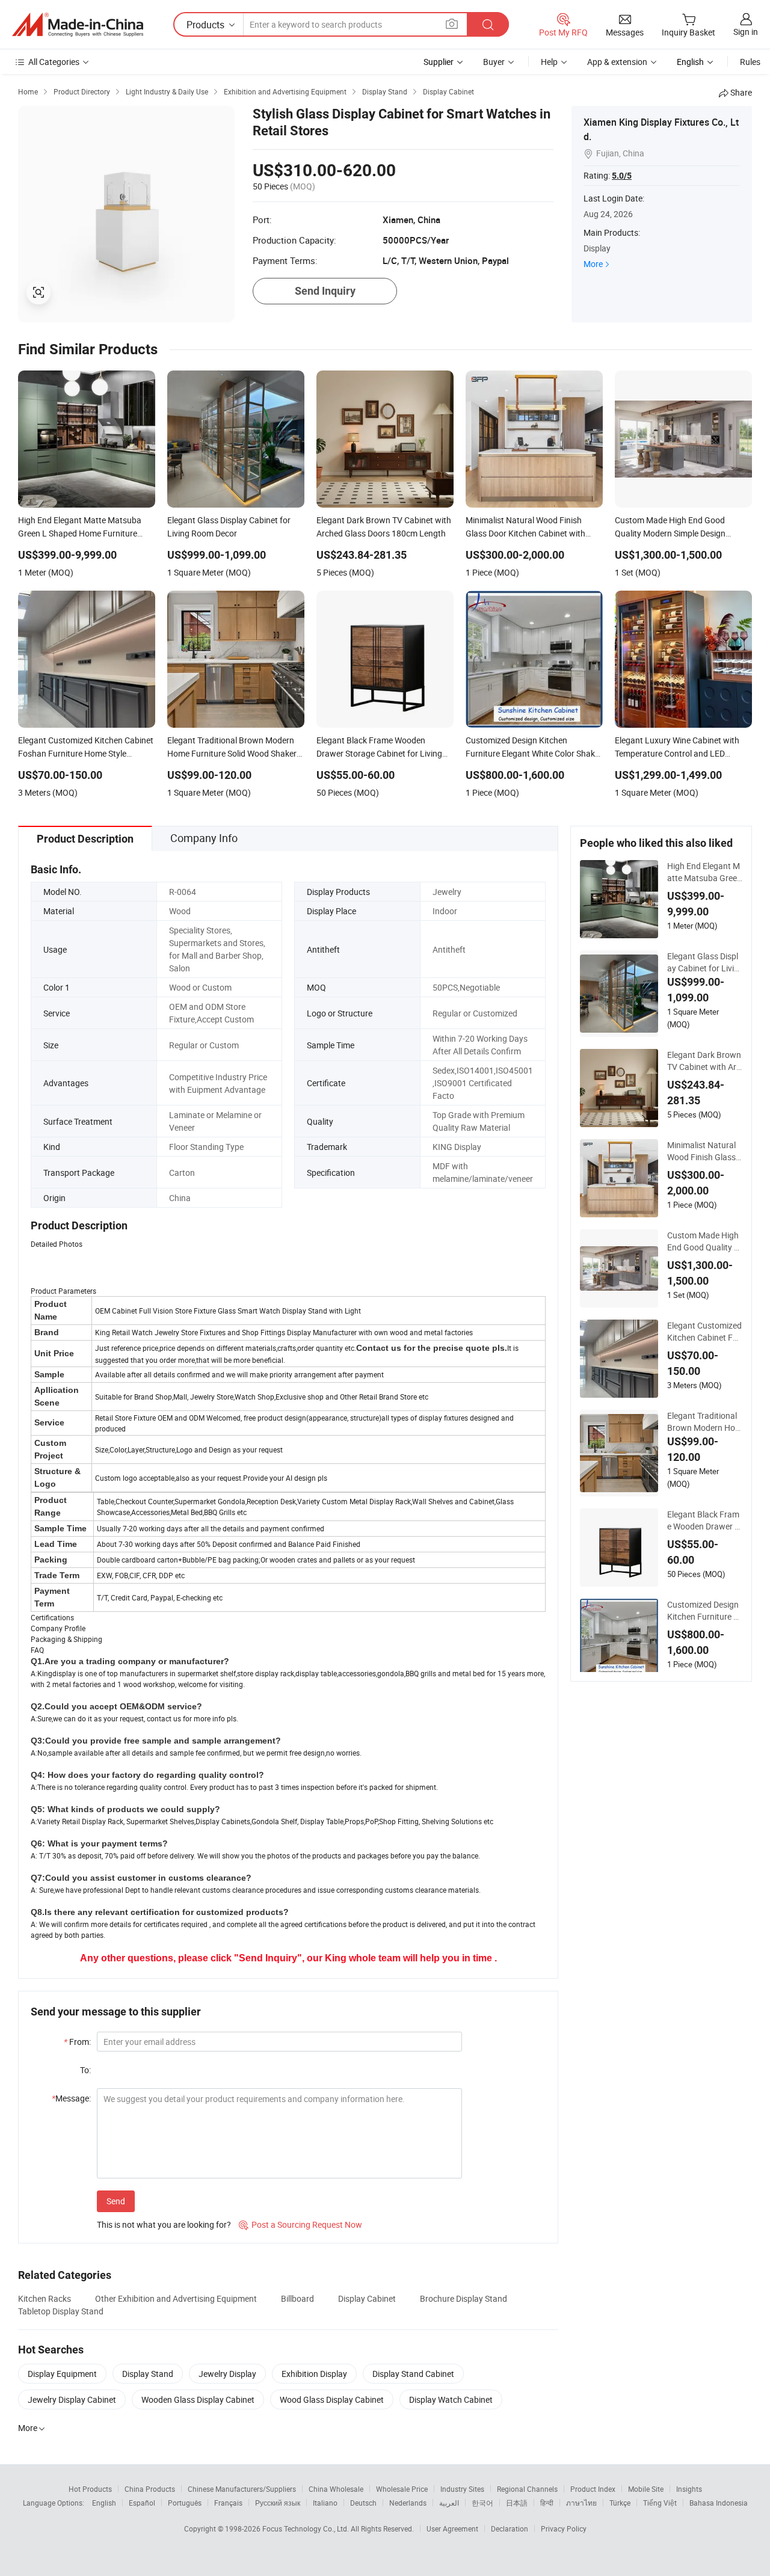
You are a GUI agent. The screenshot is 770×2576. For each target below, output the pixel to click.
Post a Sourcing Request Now (300, 2224)
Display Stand (148, 2374)
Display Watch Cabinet (451, 2399)
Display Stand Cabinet (413, 2374)
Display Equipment (62, 2374)
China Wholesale (336, 2489)
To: (85, 2070)
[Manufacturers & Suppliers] (78, 25)
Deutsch (363, 2503)
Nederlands (408, 2503)
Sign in (746, 32)
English (104, 2503)
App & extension (617, 62)
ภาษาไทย (581, 2503)
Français (228, 2503)
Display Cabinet (367, 2298)
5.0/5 (622, 176)
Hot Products (90, 2489)
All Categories (54, 62)
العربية (449, 2503)
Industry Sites (462, 2489)
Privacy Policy (564, 2528)
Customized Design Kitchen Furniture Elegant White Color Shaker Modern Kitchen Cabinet (704, 1611)
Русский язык (278, 2503)
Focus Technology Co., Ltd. (306, 2528)
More (593, 264)
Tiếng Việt (660, 2503)
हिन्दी (547, 2503)
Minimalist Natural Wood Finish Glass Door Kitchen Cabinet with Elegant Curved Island (704, 1151)
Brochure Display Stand (464, 2298)
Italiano (325, 2503)
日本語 (517, 2503)
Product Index (593, 2489)
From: (77, 2042)
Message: (71, 2098)
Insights (689, 2489)
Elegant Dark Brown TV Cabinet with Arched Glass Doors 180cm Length (704, 1061)
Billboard (297, 2298)
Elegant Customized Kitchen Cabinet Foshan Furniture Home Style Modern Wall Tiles (704, 1332)
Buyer (494, 62)
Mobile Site (646, 2489)
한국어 (482, 2503)
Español (142, 2503)
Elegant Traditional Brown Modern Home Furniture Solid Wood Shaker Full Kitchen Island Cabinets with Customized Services (705, 1422)
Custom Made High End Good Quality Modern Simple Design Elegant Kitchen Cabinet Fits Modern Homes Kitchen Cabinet (705, 1241)
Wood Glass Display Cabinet (332, 2399)
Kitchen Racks (45, 2298)
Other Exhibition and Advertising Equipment (176, 2298)
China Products (150, 2489)
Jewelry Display (227, 2374)
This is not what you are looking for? (164, 2224)
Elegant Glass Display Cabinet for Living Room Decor (703, 962)
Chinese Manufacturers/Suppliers (242, 2489)
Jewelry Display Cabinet (72, 2399)
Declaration (510, 2528)
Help (549, 62)
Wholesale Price (402, 2489)
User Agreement (452, 2528)
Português (185, 2503)
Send (116, 2201)
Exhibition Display (314, 2374)
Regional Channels (527, 2489)
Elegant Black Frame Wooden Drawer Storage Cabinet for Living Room (705, 1520)
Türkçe (620, 2503)
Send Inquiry (325, 291)
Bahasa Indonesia (719, 2503)
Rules (750, 62)
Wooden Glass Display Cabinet (198, 2399)
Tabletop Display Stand (61, 2311)
